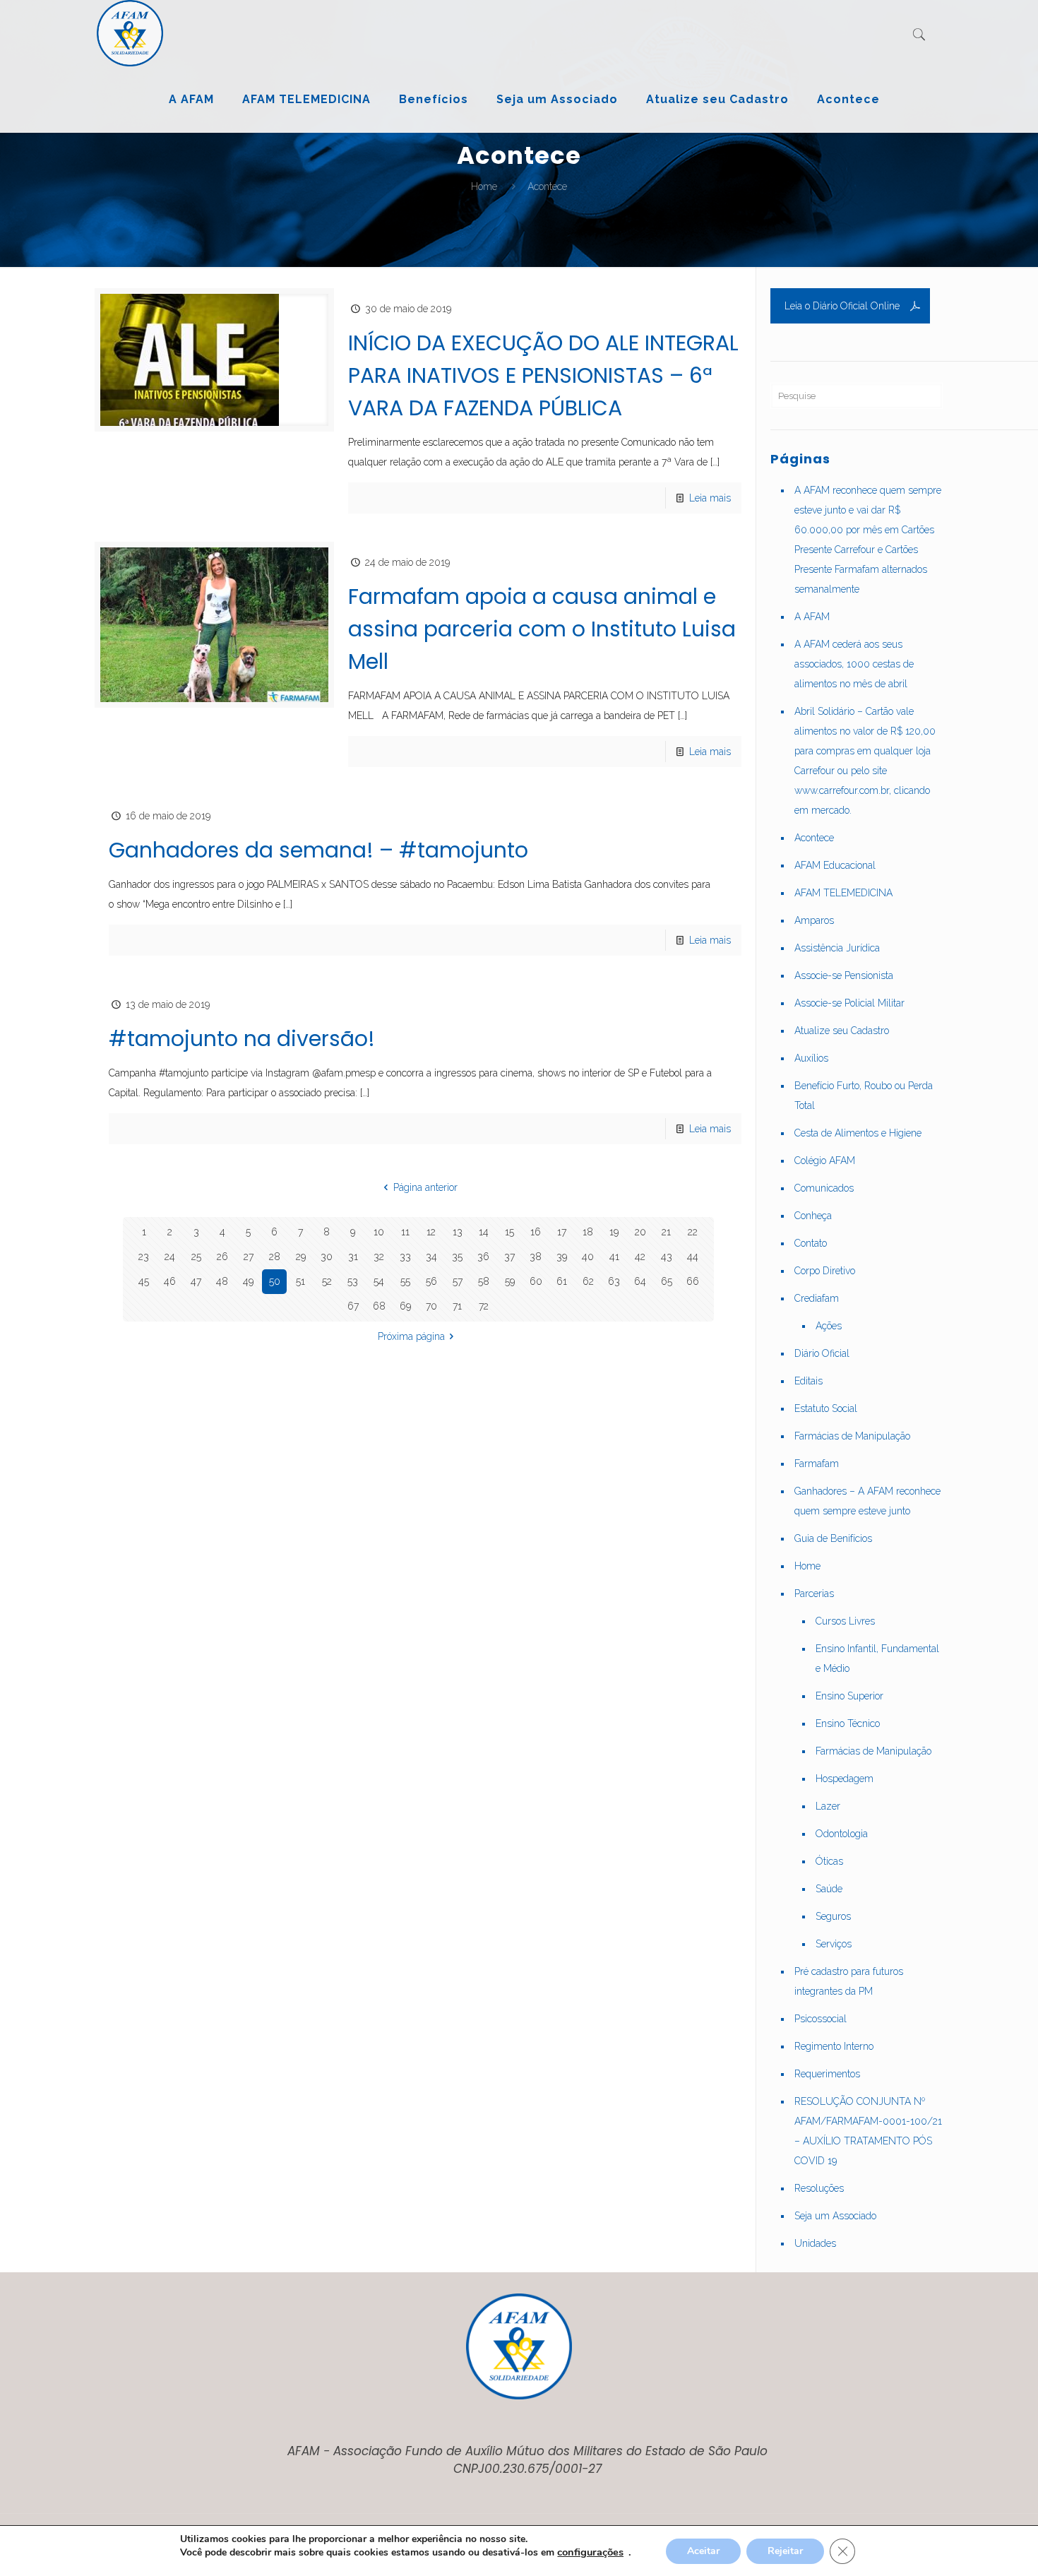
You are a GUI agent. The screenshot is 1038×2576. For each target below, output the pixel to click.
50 (275, 1281)
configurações (590, 2552)
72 (484, 1306)
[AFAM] (130, 33)
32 (379, 1257)
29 (301, 1257)
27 (249, 1257)
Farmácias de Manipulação (852, 1436)
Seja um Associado (835, 2216)
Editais (809, 1381)
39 (562, 1257)
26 (222, 1257)
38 (536, 1257)
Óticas (829, 1861)
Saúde (829, 1889)
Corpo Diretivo (825, 1271)
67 (353, 1306)
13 (458, 1232)
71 (457, 1306)
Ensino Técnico (848, 1723)
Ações (829, 1326)
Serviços (834, 1944)
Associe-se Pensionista (844, 975)
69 (405, 1306)
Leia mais (710, 498)
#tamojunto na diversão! (242, 1039)
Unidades (815, 2243)
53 (353, 1281)
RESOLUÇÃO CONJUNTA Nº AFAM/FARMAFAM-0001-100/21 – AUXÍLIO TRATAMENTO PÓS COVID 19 (868, 2131)
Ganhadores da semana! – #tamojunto (318, 850)
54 (379, 1281)
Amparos (814, 920)
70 (431, 1306)
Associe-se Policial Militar (849, 1003)
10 (379, 1232)
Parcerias (814, 1593)
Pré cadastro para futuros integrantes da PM (849, 1981)
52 (327, 1281)
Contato (811, 1243)
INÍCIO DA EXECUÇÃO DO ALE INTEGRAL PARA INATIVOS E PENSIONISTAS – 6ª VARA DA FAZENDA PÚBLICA (543, 375)
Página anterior (425, 1187)
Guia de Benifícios (833, 1538)
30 (327, 1257)
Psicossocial (821, 2019)
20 (640, 1232)
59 (510, 1281)
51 (300, 1281)
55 (405, 1281)
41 (614, 1257)
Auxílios (811, 1058)
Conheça (813, 1216)
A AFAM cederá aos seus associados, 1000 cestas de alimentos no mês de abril (854, 664)
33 (405, 1257)
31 (353, 1257)
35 (457, 1257)
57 (458, 1281)
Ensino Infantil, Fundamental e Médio (877, 1658)
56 (431, 1281)
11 (405, 1232)
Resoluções (819, 2188)
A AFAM (812, 617)
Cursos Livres (845, 1621)
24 (170, 1257)
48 (222, 1281)
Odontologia (842, 1834)
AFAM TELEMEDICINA (843, 893)
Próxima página (411, 1336)
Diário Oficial (822, 1353)
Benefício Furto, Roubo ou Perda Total (864, 1096)
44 (693, 1257)
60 (536, 1281)
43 (667, 1257)
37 (509, 1257)
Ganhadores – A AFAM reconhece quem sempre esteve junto (867, 1501)
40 (588, 1257)
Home (484, 186)
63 (614, 1281)
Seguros (833, 1916)
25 (196, 1257)
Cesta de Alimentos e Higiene (858, 1133)
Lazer (828, 1806)
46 (170, 1281)
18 (588, 1232)
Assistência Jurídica (837, 948)
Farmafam (817, 1464)
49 (248, 1281)
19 (614, 1232)
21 (666, 1232)
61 (562, 1281)
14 (484, 1232)
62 (588, 1281)
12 (431, 1232)
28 (275, 1257)
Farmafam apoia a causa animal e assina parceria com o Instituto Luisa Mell (542, 629)
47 (196, 1281)
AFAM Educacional (835, 865)
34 (431, 1257)
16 (536, 1232)
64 (640, 1281)
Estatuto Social (826, 1408)
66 (693, 1281)
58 (484, 1281)
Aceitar (703, 2551)
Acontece (814, 838)
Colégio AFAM (825, 1161)
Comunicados (824, 1188)
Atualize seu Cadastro (842, 1031)
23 (144, 1257)
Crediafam (817, 1298)
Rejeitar (785, 2551)
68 (379, 1306)
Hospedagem (845, 1779)
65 (667, 1281)
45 (144, 1281)
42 (640, 1257)
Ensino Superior (849, 1696)
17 (562, 1232)
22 (693, 1232)
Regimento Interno (834, 2046)
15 (509, 1232)
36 (483, 1257)
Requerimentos (827, 2074)
